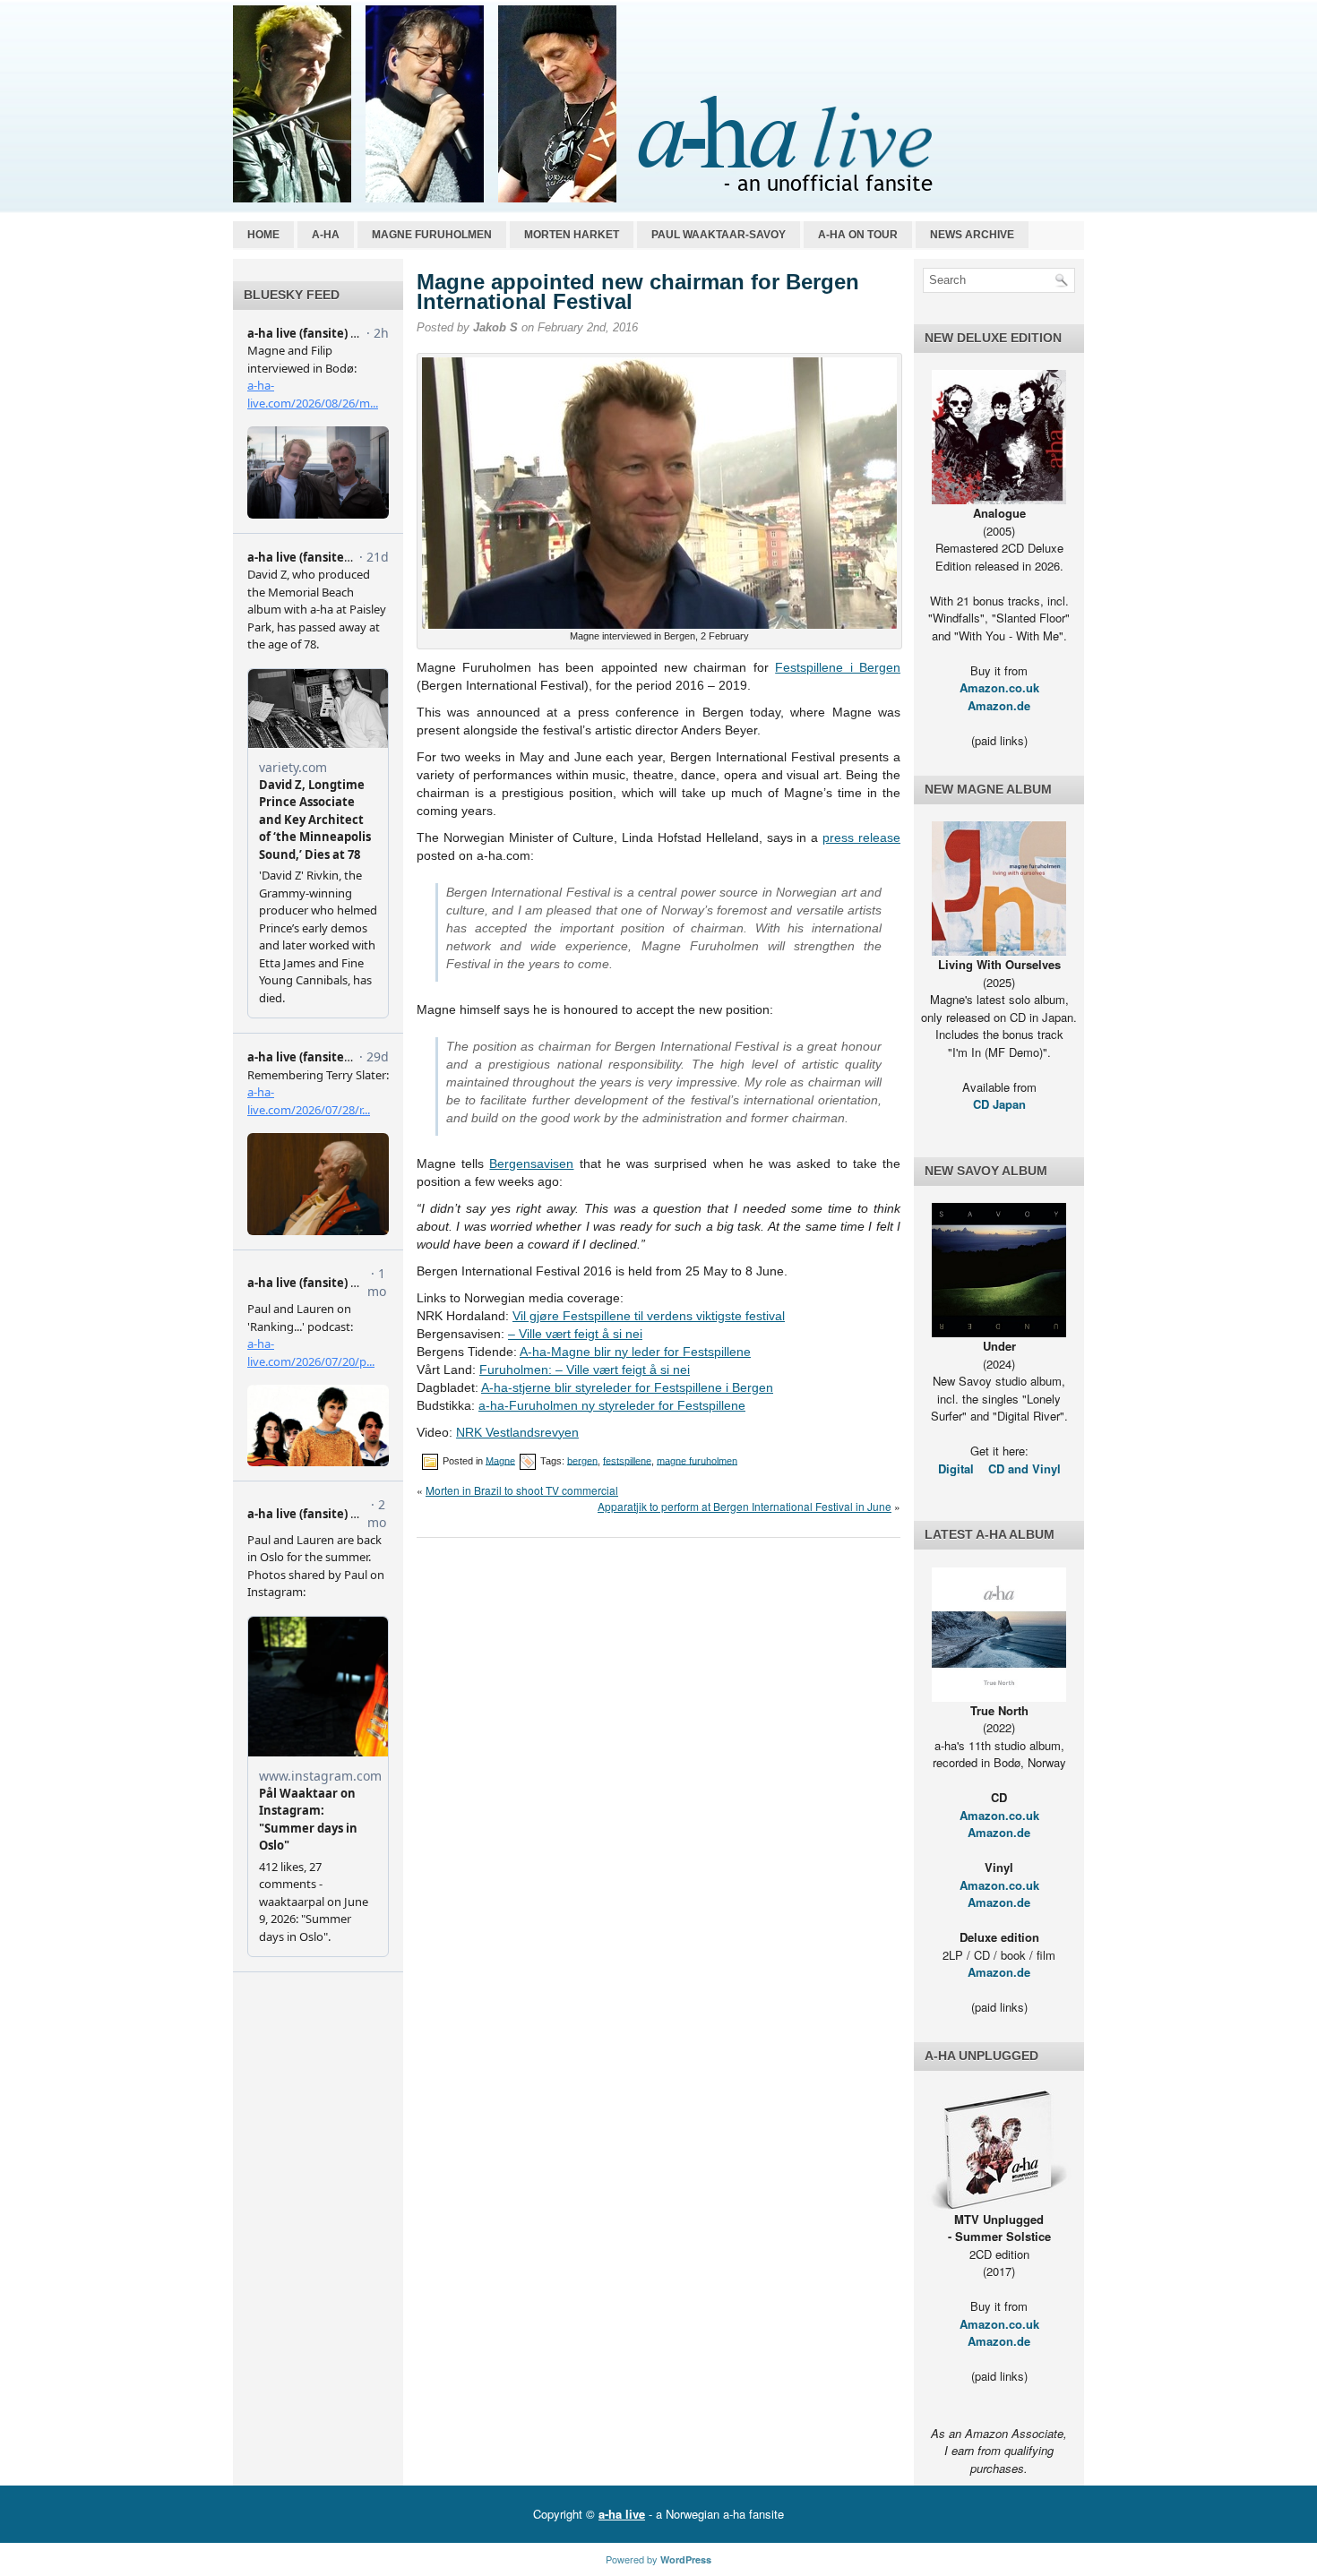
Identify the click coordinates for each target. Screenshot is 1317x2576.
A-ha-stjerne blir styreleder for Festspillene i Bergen (627, 1387)
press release (861, 837)
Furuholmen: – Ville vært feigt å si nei (585, 1370)
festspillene (627, 1460)
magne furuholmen (697, 1460)
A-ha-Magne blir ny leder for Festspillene (635, 1352)
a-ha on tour (858, 235)
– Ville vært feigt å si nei (575, 1334)
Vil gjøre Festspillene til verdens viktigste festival (649, 1316)
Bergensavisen (531, 1163)
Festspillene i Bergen (838, 667)
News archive (972, 235)
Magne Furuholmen (432, 235)
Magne (500, 1460)
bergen (582, 1460)
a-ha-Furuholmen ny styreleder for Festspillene (612, 1405)
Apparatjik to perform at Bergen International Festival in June (745, 1506)
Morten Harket (572, 235)
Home (263, 235)
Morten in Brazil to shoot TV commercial (522, 1490)
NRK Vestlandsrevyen (517, 1432)
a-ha (326, 235)
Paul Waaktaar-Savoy (719, 235)
